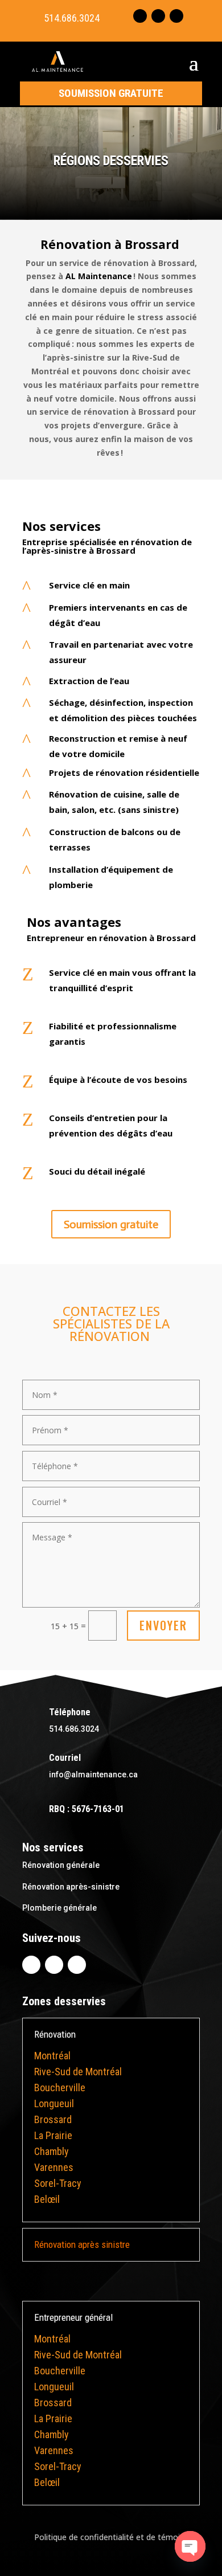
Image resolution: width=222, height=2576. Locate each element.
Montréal (52, 2056)
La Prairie (53, 2135)
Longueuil (54, 2103)
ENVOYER (163, 1625)
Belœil (47, 2199)
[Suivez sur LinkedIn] (158, 16)
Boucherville (60, 2088)
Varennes (54, 2167)
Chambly (52, 2151)
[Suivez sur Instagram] (176, 16)
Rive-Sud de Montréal (78, 2072)
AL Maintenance (99, 276)
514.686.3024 (72, 18)
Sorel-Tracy (58, 2183)
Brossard (53, 2119)
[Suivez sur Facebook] (140, 16)
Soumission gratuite (111, 93)
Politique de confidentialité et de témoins (111, 2537)
